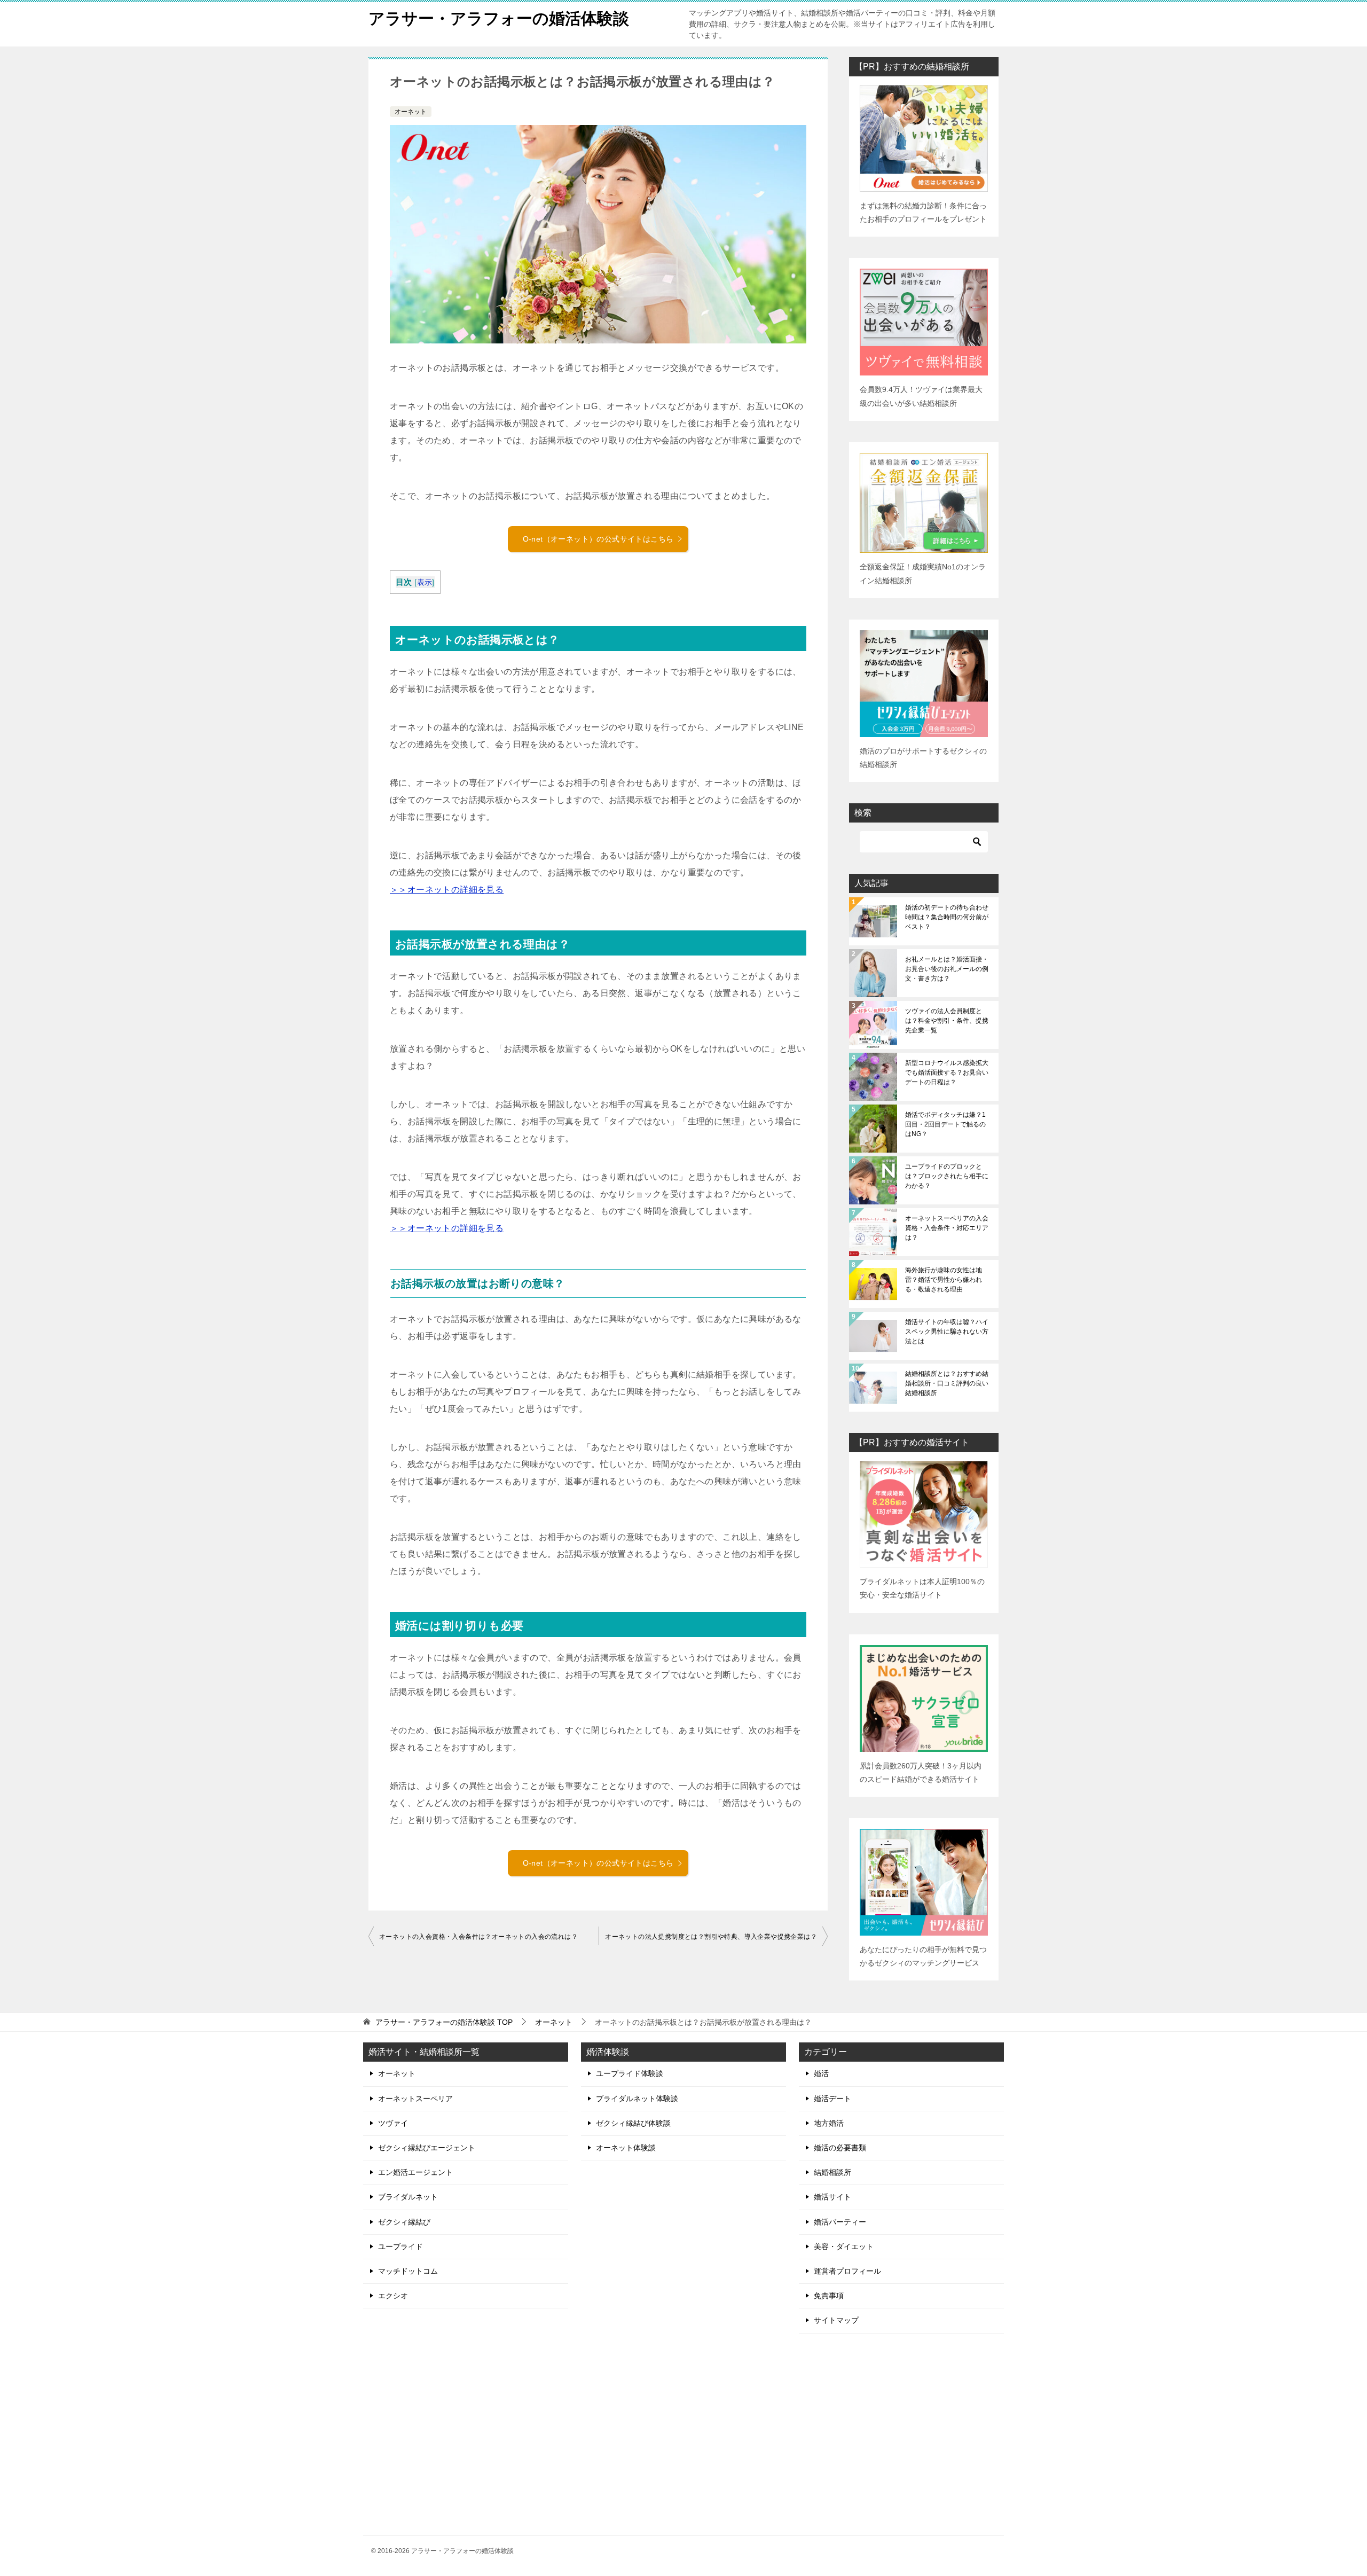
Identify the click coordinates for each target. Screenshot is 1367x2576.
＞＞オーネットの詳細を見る (447, 890)
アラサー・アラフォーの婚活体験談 (499, 18)
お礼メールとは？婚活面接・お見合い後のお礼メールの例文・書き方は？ (947, 969)
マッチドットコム (408, 2271)
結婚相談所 (832, 2172)
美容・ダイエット (844, 2246)
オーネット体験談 (626, 2148)
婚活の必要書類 (840, 2148)
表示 (425, 582)
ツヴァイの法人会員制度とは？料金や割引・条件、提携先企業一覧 (947, 1021)
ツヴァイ (393, 2123)
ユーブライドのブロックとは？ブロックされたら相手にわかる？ (947, 1176)
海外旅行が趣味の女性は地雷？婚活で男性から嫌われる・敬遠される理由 (944, 1280)
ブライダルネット (408, 2197)
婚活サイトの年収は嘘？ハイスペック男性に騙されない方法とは (947, 1332)
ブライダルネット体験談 (637, 2099)
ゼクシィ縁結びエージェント (427, 2148)
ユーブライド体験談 (630, 2073)
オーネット (411, 112)
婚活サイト (832, 2197)
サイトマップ (836, 2320)
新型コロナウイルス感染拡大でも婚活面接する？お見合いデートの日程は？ (947, 1072)
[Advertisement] (901, 2435)
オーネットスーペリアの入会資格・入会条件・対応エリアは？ (947, 1228)
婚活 (821, 2073)
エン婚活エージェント (415, 2172)
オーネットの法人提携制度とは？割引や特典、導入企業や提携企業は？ (711, 1937)
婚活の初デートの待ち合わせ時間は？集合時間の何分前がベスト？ (947, 917)
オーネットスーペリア (415, 2099)
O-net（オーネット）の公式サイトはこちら (598, 539)
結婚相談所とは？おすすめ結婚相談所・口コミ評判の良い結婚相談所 (947, 1383)
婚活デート (832, 2099)
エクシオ (393, 2296)
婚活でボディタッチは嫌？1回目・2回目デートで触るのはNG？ (945, 1124)
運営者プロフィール (847, 2271)
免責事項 (829, 2296)
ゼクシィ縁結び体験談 (633, 2123)
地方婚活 (829, 2123)
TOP (444, 2022)
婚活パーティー (840, 2222)
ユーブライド (400, 2246)
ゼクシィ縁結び (404, 2222)
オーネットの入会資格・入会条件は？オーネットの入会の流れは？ (478, 1937)
